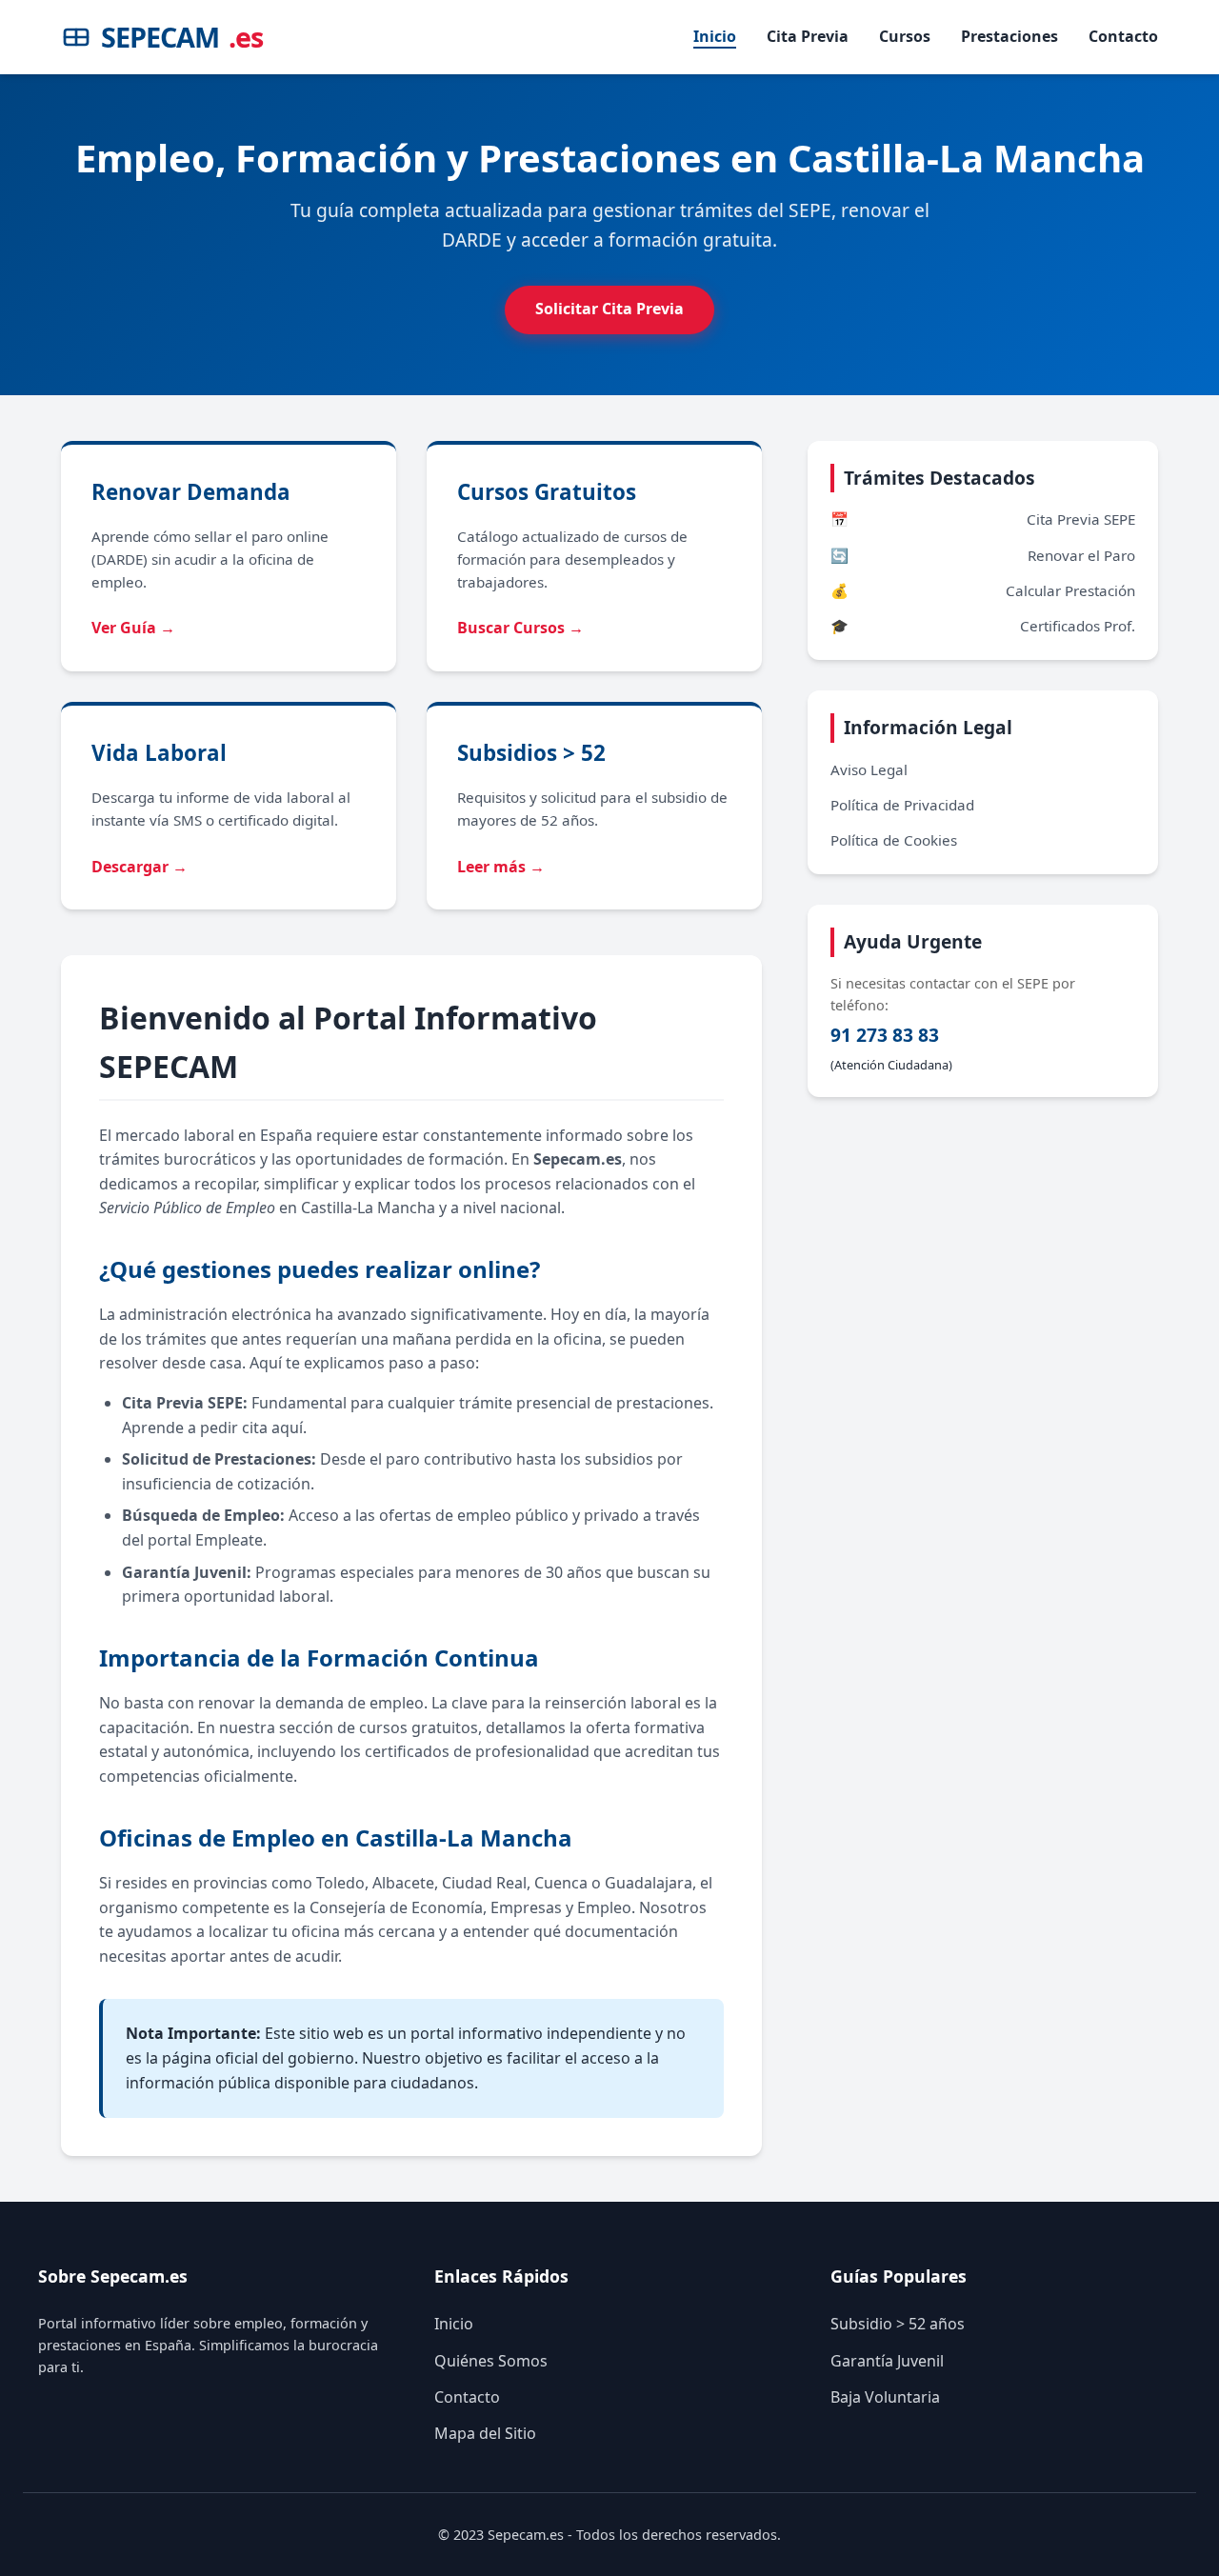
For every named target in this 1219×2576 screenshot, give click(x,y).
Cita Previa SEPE (983, 519)
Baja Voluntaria (885, 2397)
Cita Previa (808, 36)
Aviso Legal (869, 769)
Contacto (1123, 36)
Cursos (905, 36)
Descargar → (140, 867)
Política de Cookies (894, 840)
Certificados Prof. (983, 626)
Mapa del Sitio (485, 2433)
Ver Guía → (133, 628)
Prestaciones (1009, 36)
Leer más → (501, 867)
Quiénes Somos (491, 2361)
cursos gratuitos (419, 1727)
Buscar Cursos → (520, 628)
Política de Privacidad (902, 805)
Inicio (715, 36)
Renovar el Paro (983, 555)
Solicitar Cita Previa (609, 309)
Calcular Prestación (983, 590)
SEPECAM (182, 37)
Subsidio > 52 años (898, 2324)
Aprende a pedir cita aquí (212, 1428)
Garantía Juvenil (887, 2361)
